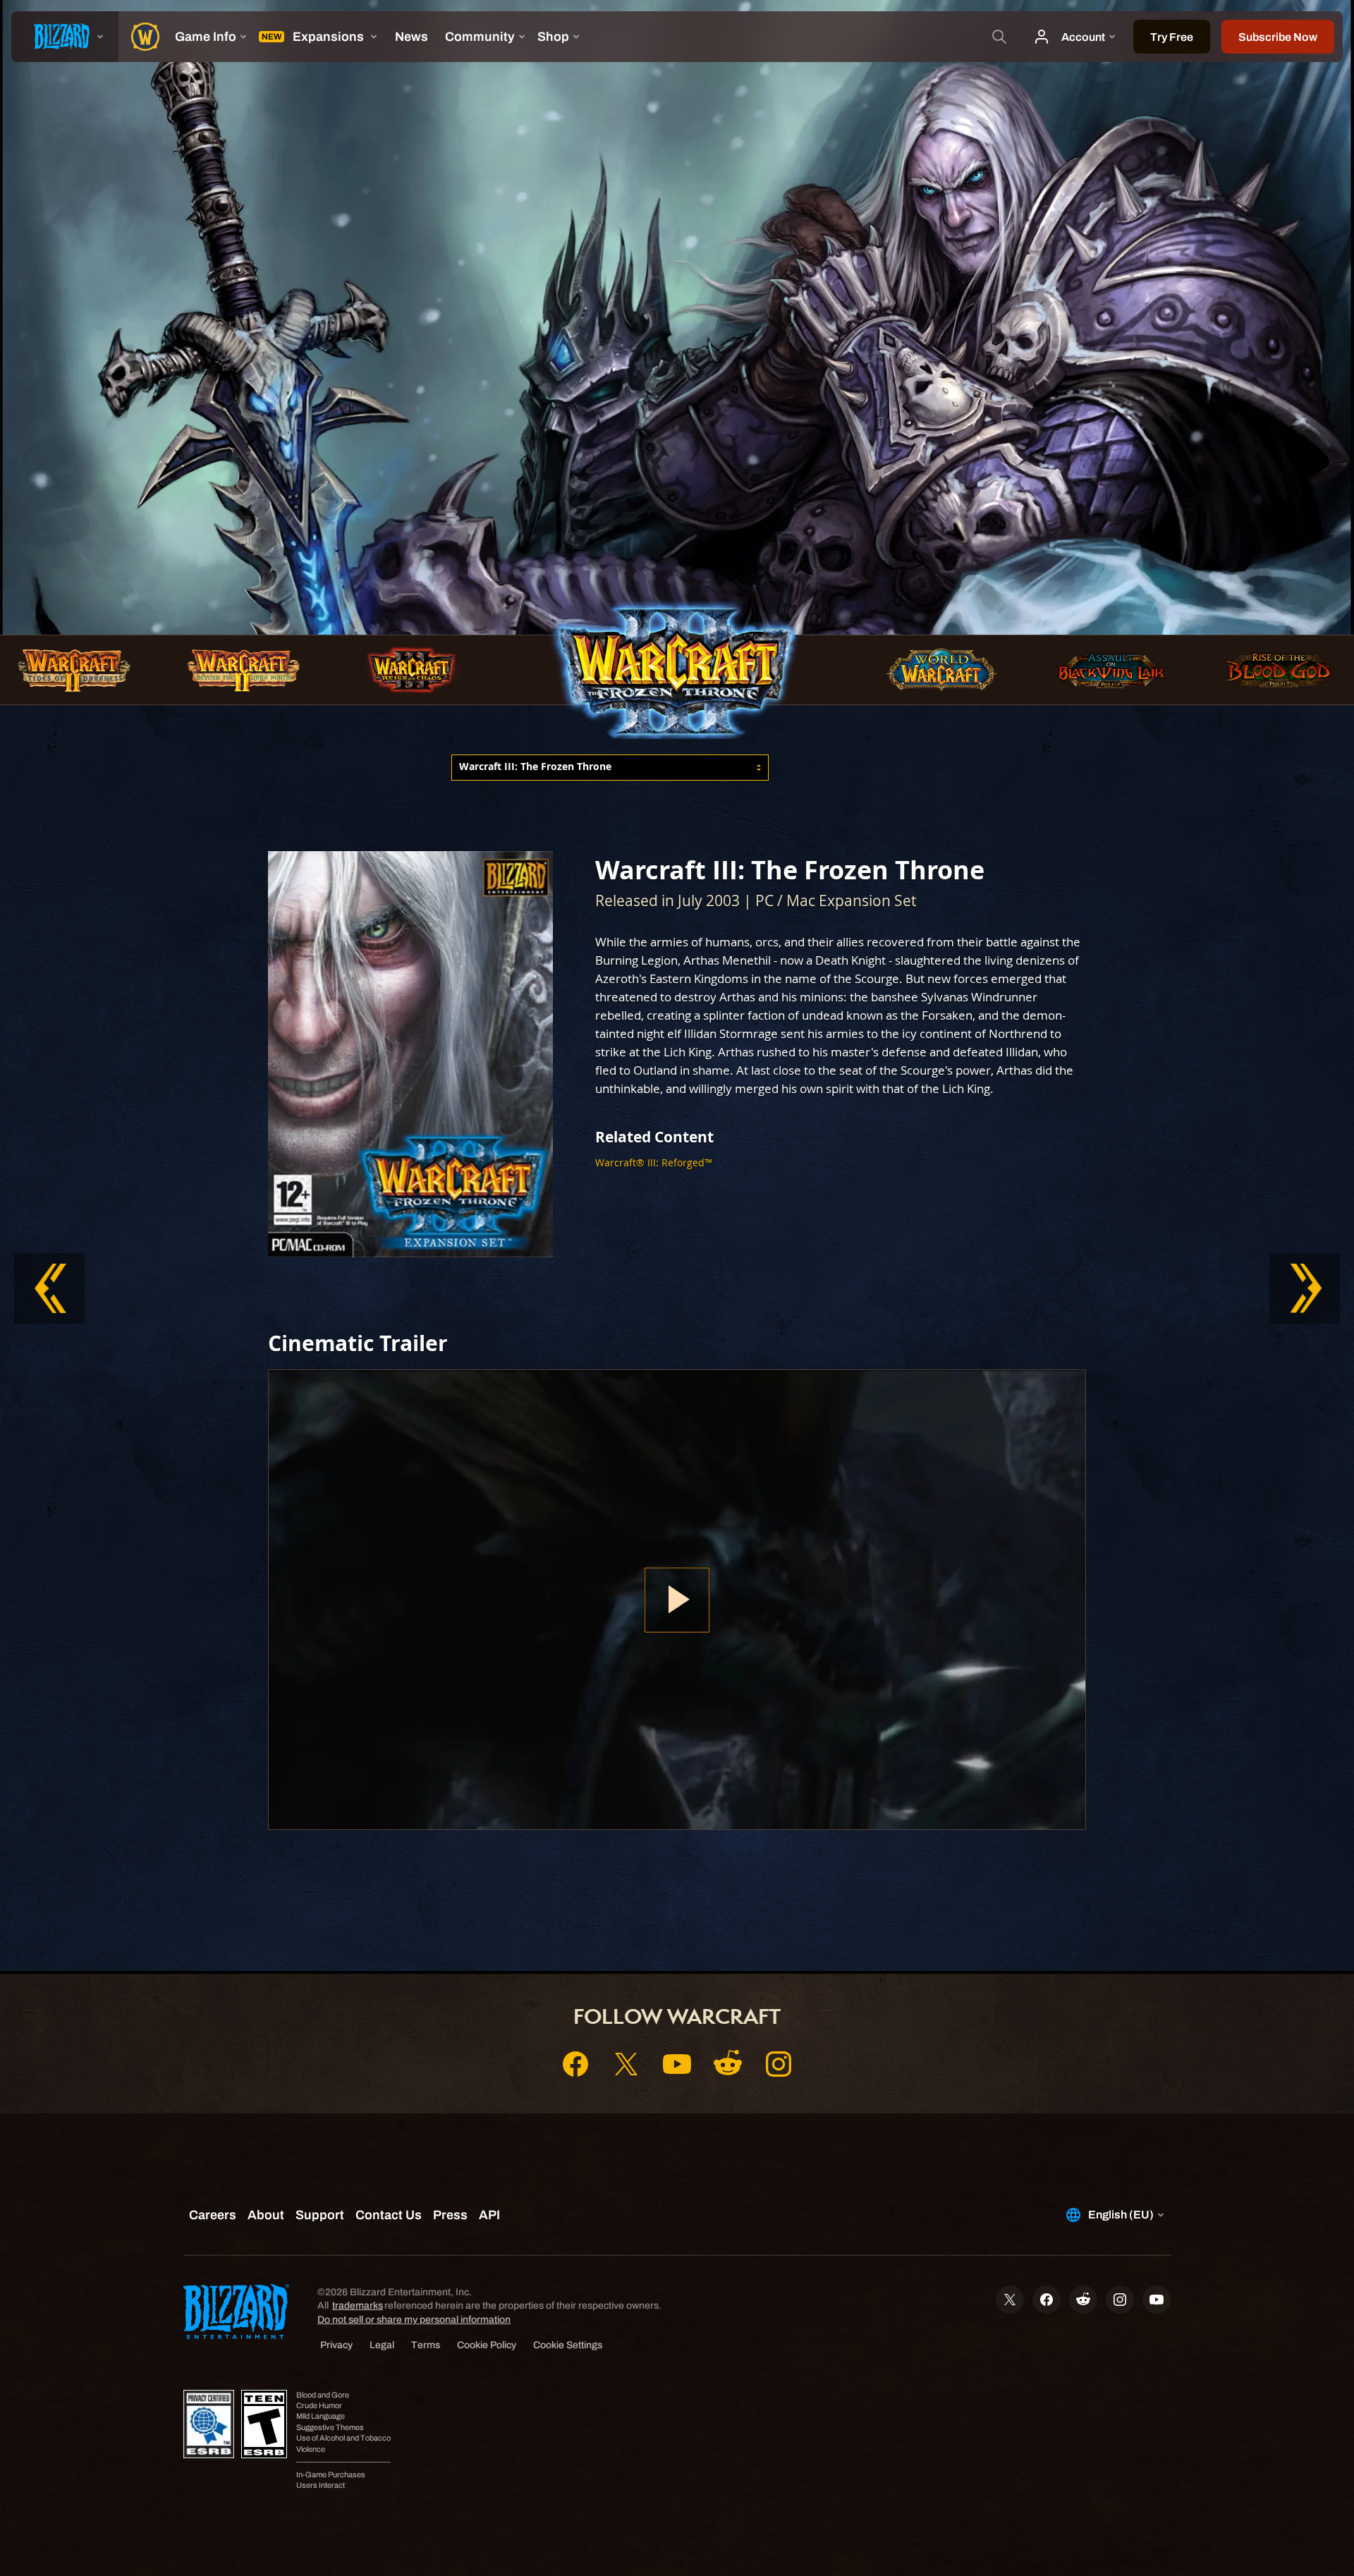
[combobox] (610, 768)
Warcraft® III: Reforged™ (654, 1162)
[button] (610, 768)
